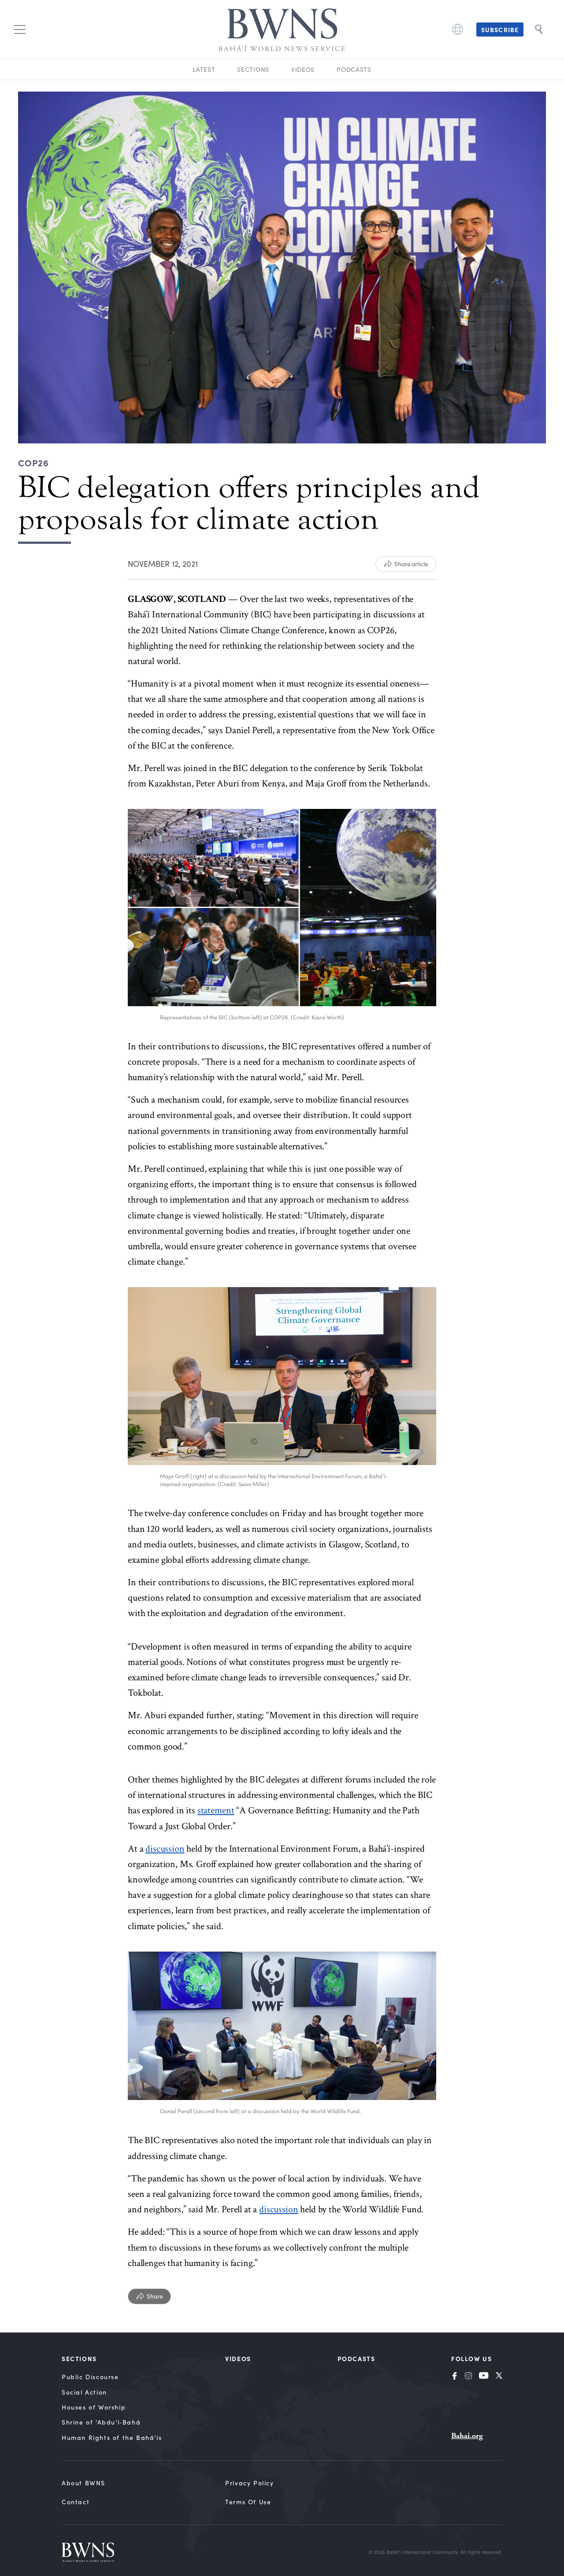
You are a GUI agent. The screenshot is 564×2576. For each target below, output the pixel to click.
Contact (76, 2502)
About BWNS (83, 2483)
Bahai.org (467, 2436)
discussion (165, 1849)
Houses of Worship (94, 2407)
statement (216, 1810)
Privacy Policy (249, 2483)
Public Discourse (90, 2377)
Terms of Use (248, 2502)
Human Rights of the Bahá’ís (112, 2438)
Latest (204, 69)
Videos (303, 69)
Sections (253, 69)
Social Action (84, 2392)
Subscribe (500, 30)
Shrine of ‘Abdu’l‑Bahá (101, 2422)
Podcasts (354, 69)
